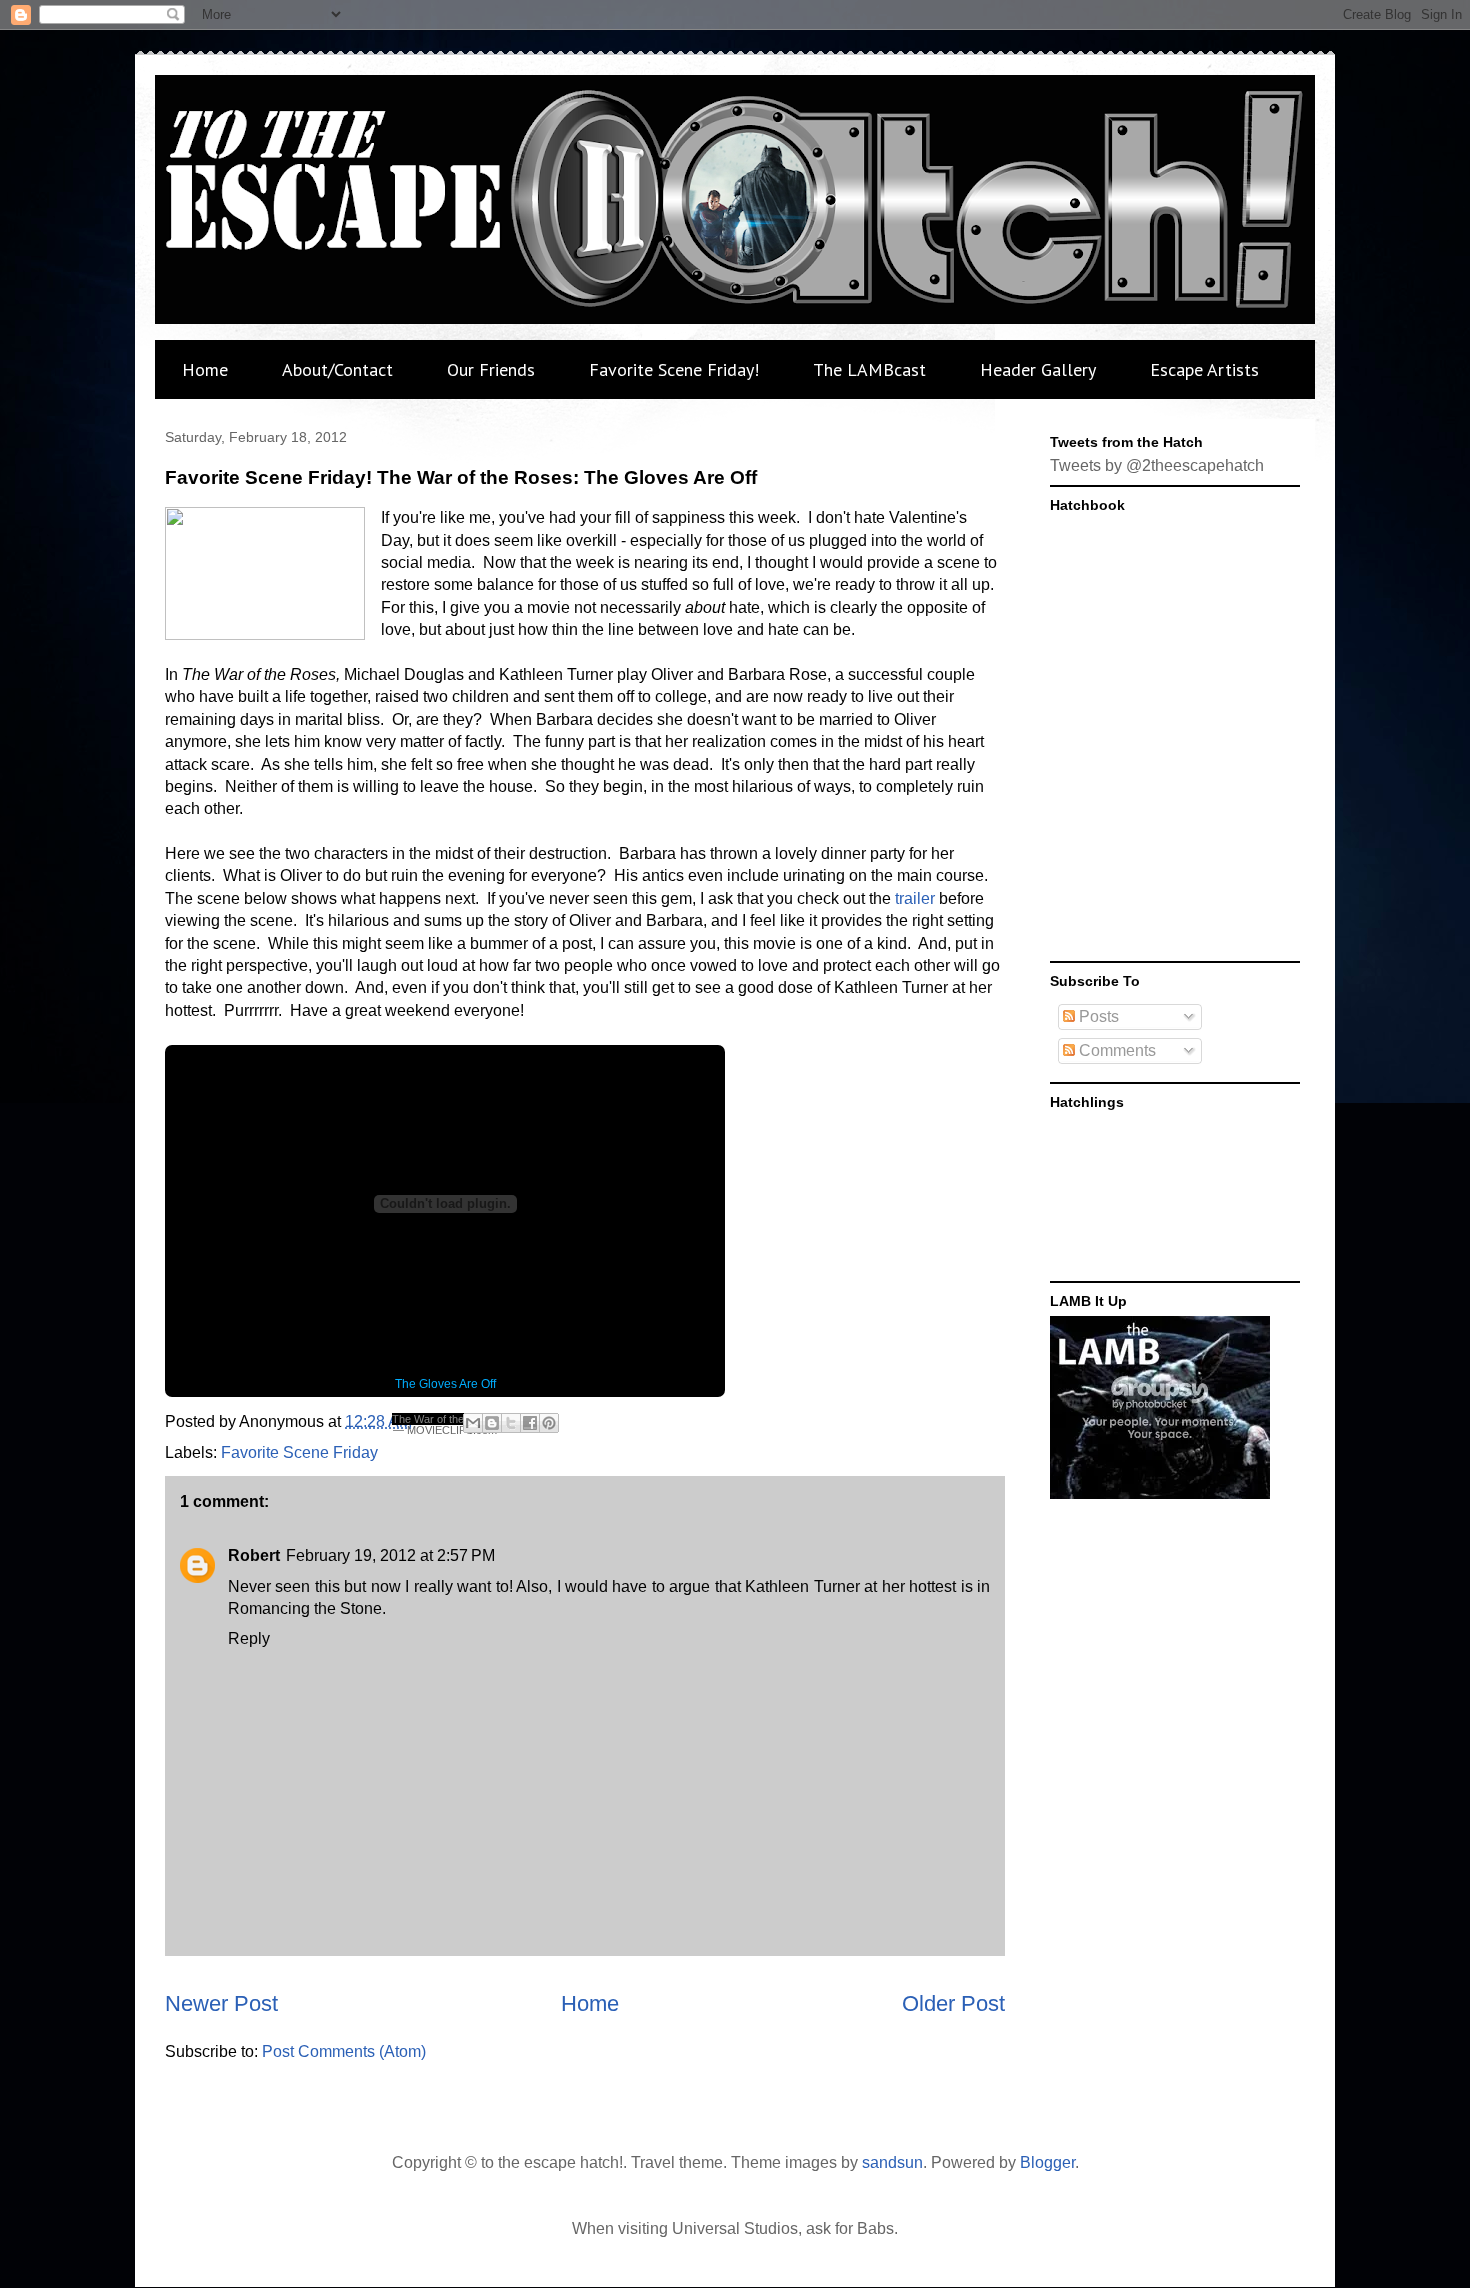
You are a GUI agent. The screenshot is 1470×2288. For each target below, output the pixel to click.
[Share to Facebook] (530, 1423)
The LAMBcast (869, 369)
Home (205, 369)
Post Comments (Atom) (344, 2051)
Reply (249, 1638)
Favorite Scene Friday (299, 1452)
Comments (1115, 1050)
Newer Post (221, 2003)
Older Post (953, 2003)
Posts (1097, 1016)
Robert (254, 1555)
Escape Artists (1204, 369)
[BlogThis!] (492, 1423)
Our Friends (491, 369)
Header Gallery (1038, 369)
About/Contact (337, 369)
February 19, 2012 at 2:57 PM (390, 1555)
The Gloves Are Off (445, 1384)
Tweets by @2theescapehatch (1157, 465)
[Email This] (473, 1423)
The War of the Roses (445, 1419)
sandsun (892, 2162)
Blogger (1047, 2162)
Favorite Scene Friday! (674, 369)
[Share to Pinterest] (549, 1423)
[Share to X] (511, 1423)
